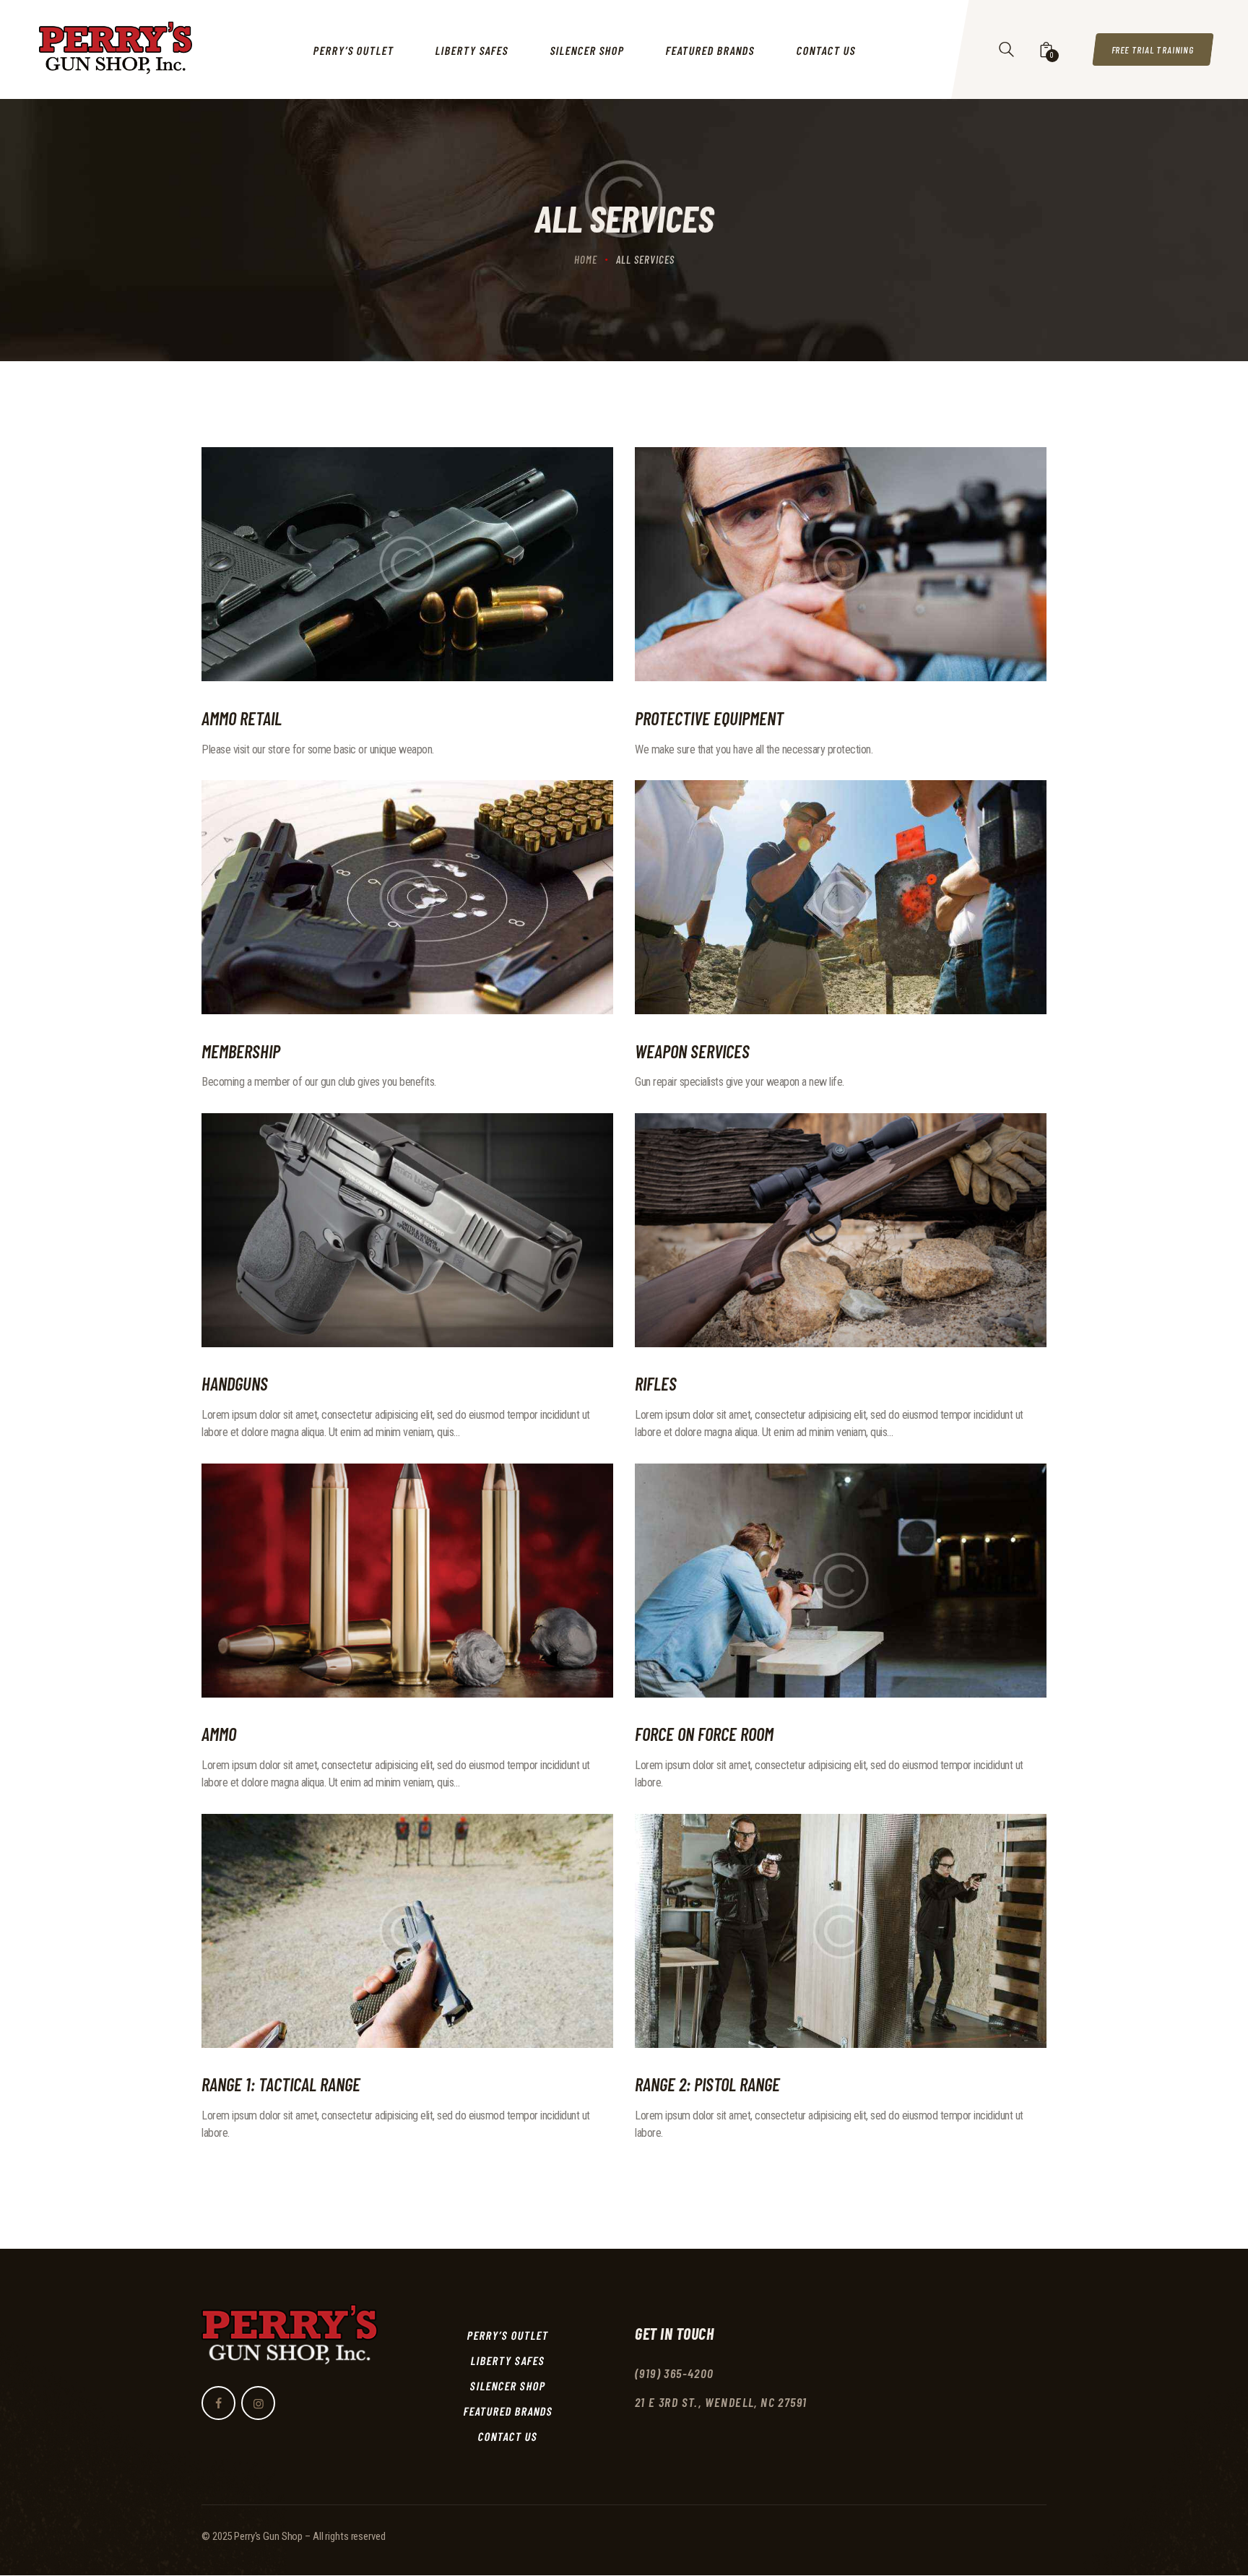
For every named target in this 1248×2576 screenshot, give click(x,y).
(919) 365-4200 (675, 2373)
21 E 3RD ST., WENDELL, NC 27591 (721, 2402)
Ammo (219, 1734)
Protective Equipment (709, 718)
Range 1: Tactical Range (281, 2084)
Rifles (656, 1383)
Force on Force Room (704, 1734)
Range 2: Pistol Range (707, 2084)
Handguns (235, 1383)
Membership (241, 1051)
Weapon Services (692, 1051)
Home (586, 259)
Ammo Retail (242, 718)
